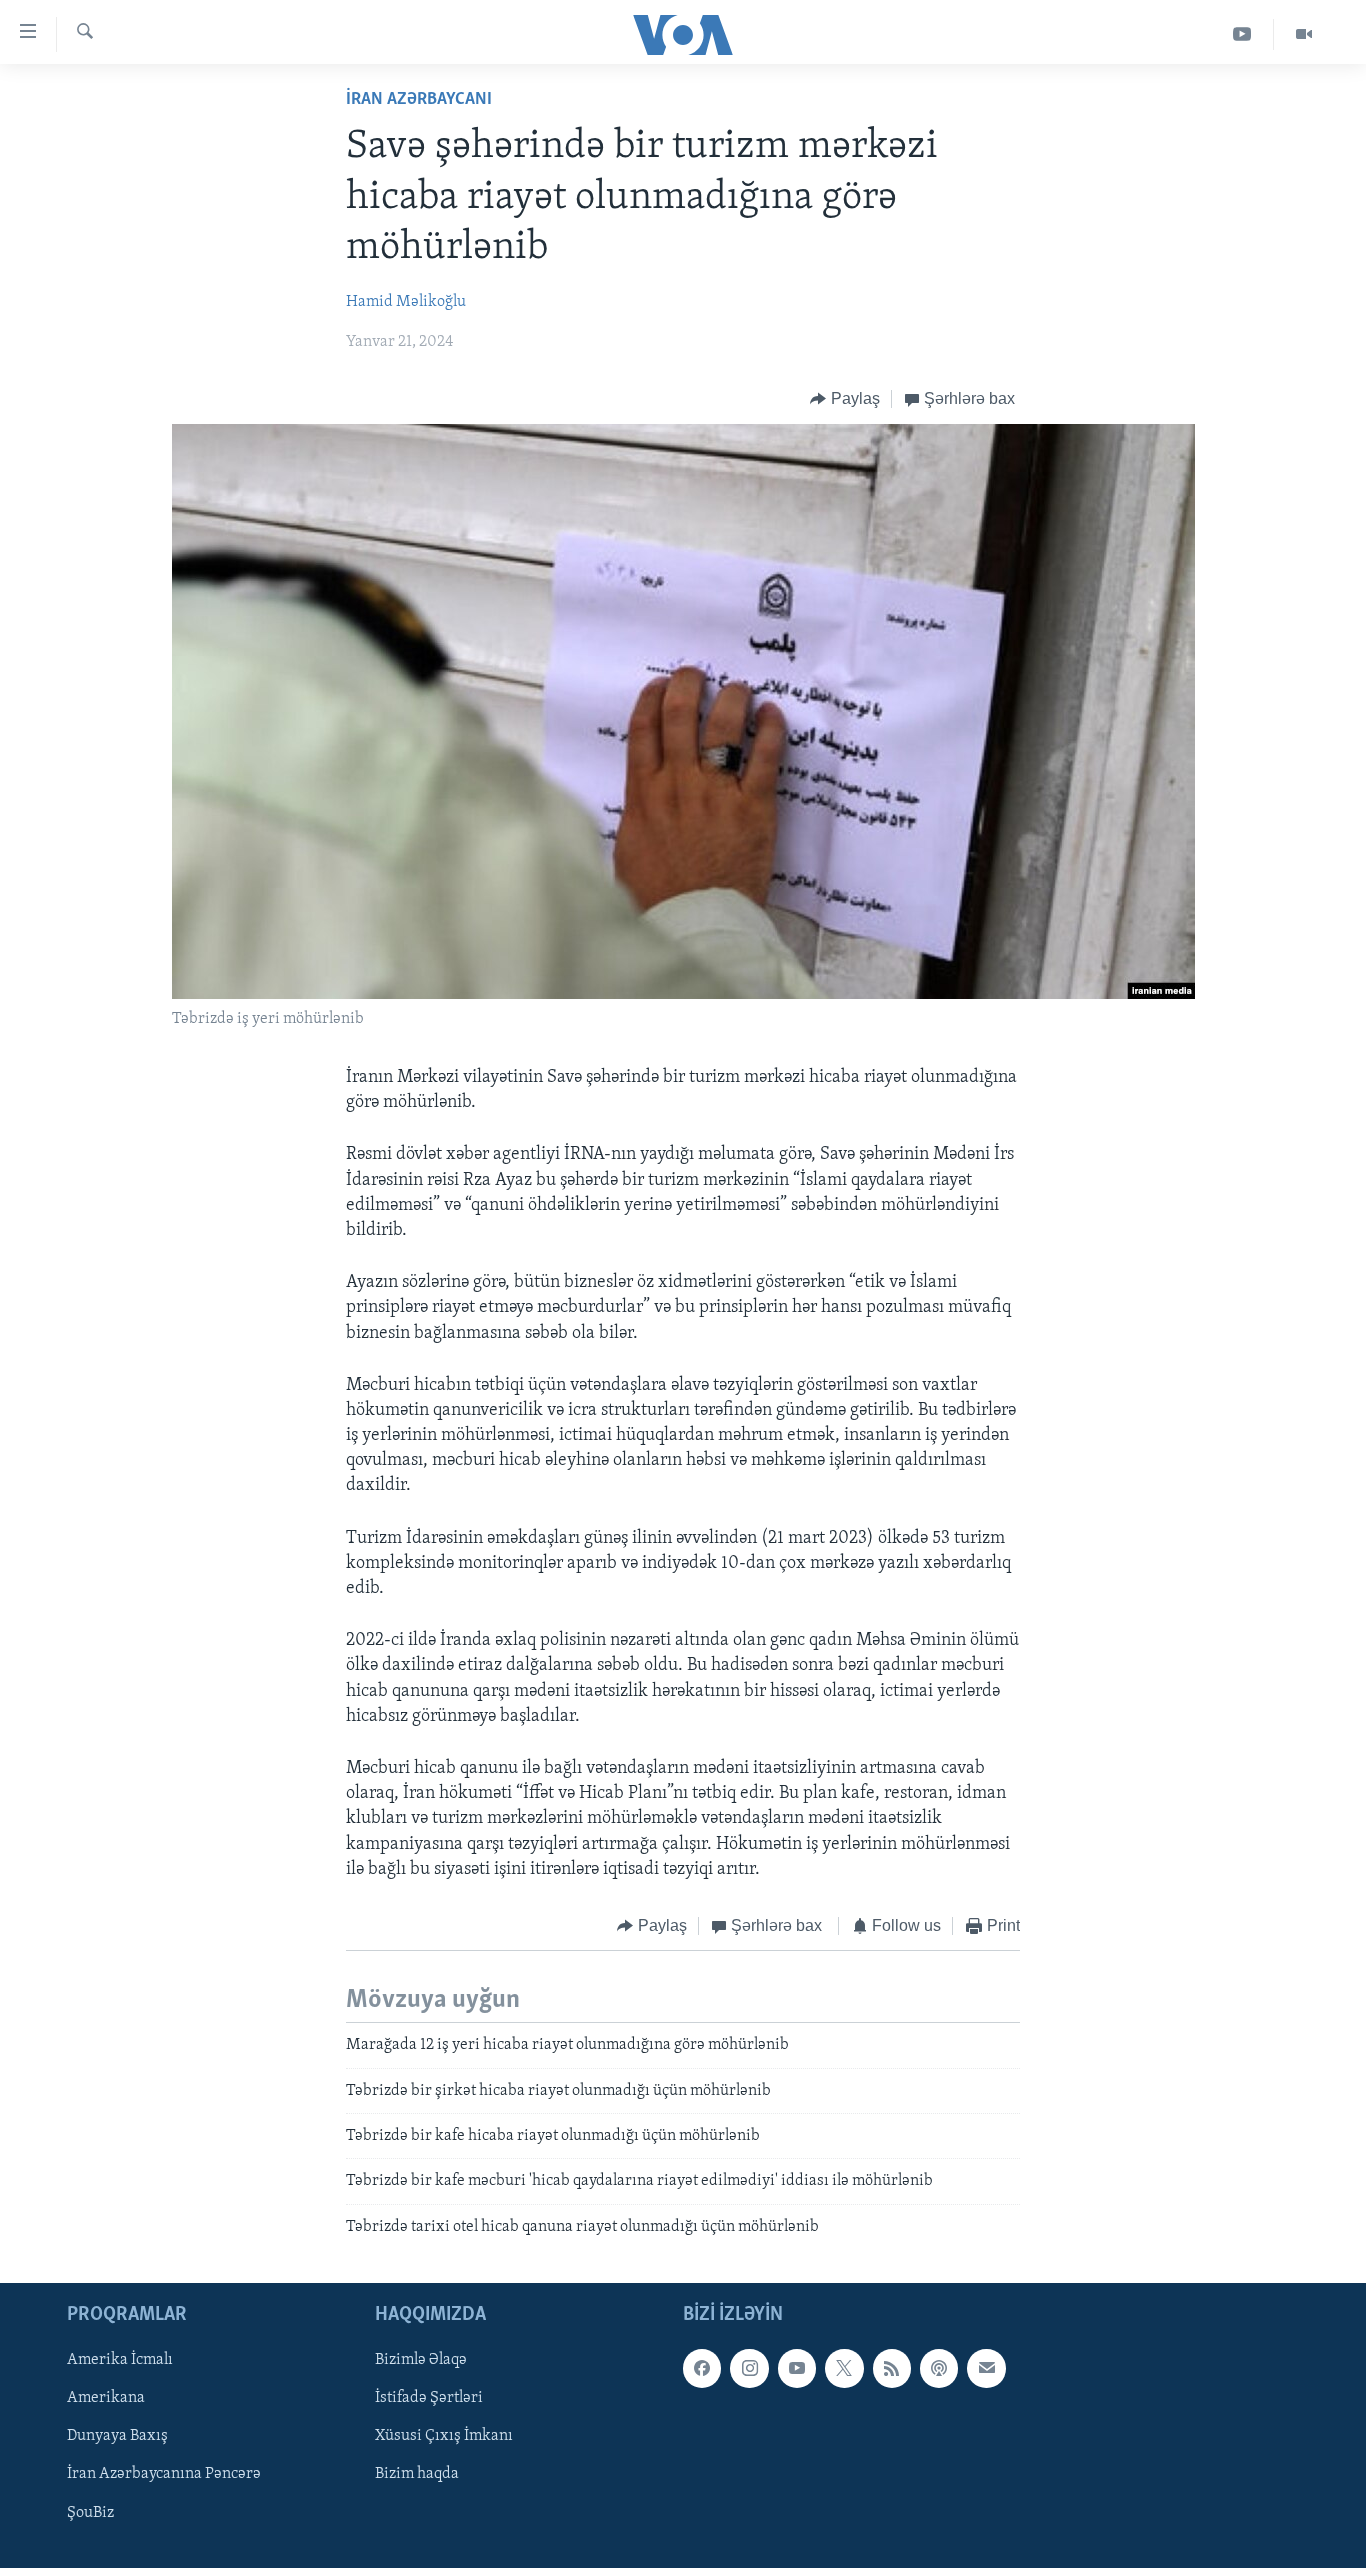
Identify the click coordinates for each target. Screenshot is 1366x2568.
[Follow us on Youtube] (797, 2369)
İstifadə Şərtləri (429, 2399)
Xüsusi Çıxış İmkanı (444, 2437)
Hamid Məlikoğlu (406, 302)
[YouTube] (1242, 34)
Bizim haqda (417, 2475)
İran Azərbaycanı (419, 100)
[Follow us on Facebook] (702, 2369)
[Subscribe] (986, 2369)
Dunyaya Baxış (117, 2437)
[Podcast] (939, 2369)
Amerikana (106, 2399)
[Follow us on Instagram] (749, 2369)
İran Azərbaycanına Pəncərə (164, 2475)
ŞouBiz (90, 2513)
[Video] (1304, 34)
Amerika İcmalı (120, 2361)
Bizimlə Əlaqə (421, 2361)
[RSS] (892, 2369)
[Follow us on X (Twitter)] (844, 2369)
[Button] (845, 399)
